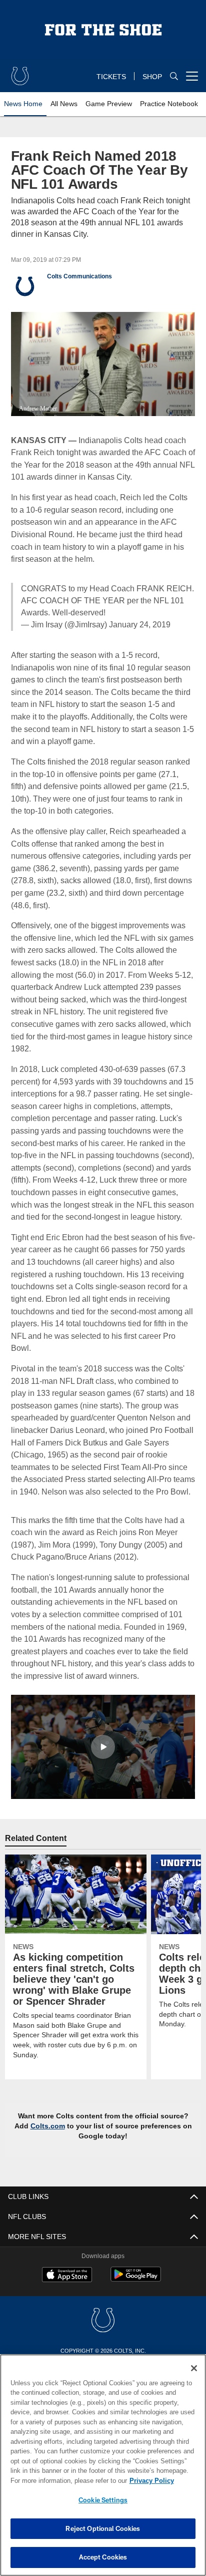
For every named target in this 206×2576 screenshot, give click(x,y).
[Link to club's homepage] (20, 72)
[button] (103, 1770)
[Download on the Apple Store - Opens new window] (67, 2299)
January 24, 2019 (139, 624)
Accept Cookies (103, 2557)
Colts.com (52, 2149)
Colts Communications (79, 276)
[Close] (194, 2368)
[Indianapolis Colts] (103, 2344)
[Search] (174, 76)
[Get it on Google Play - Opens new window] (136, 2303)
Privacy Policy (65, 2480)
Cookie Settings (103, 2500)
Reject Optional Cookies (103, 2528)
